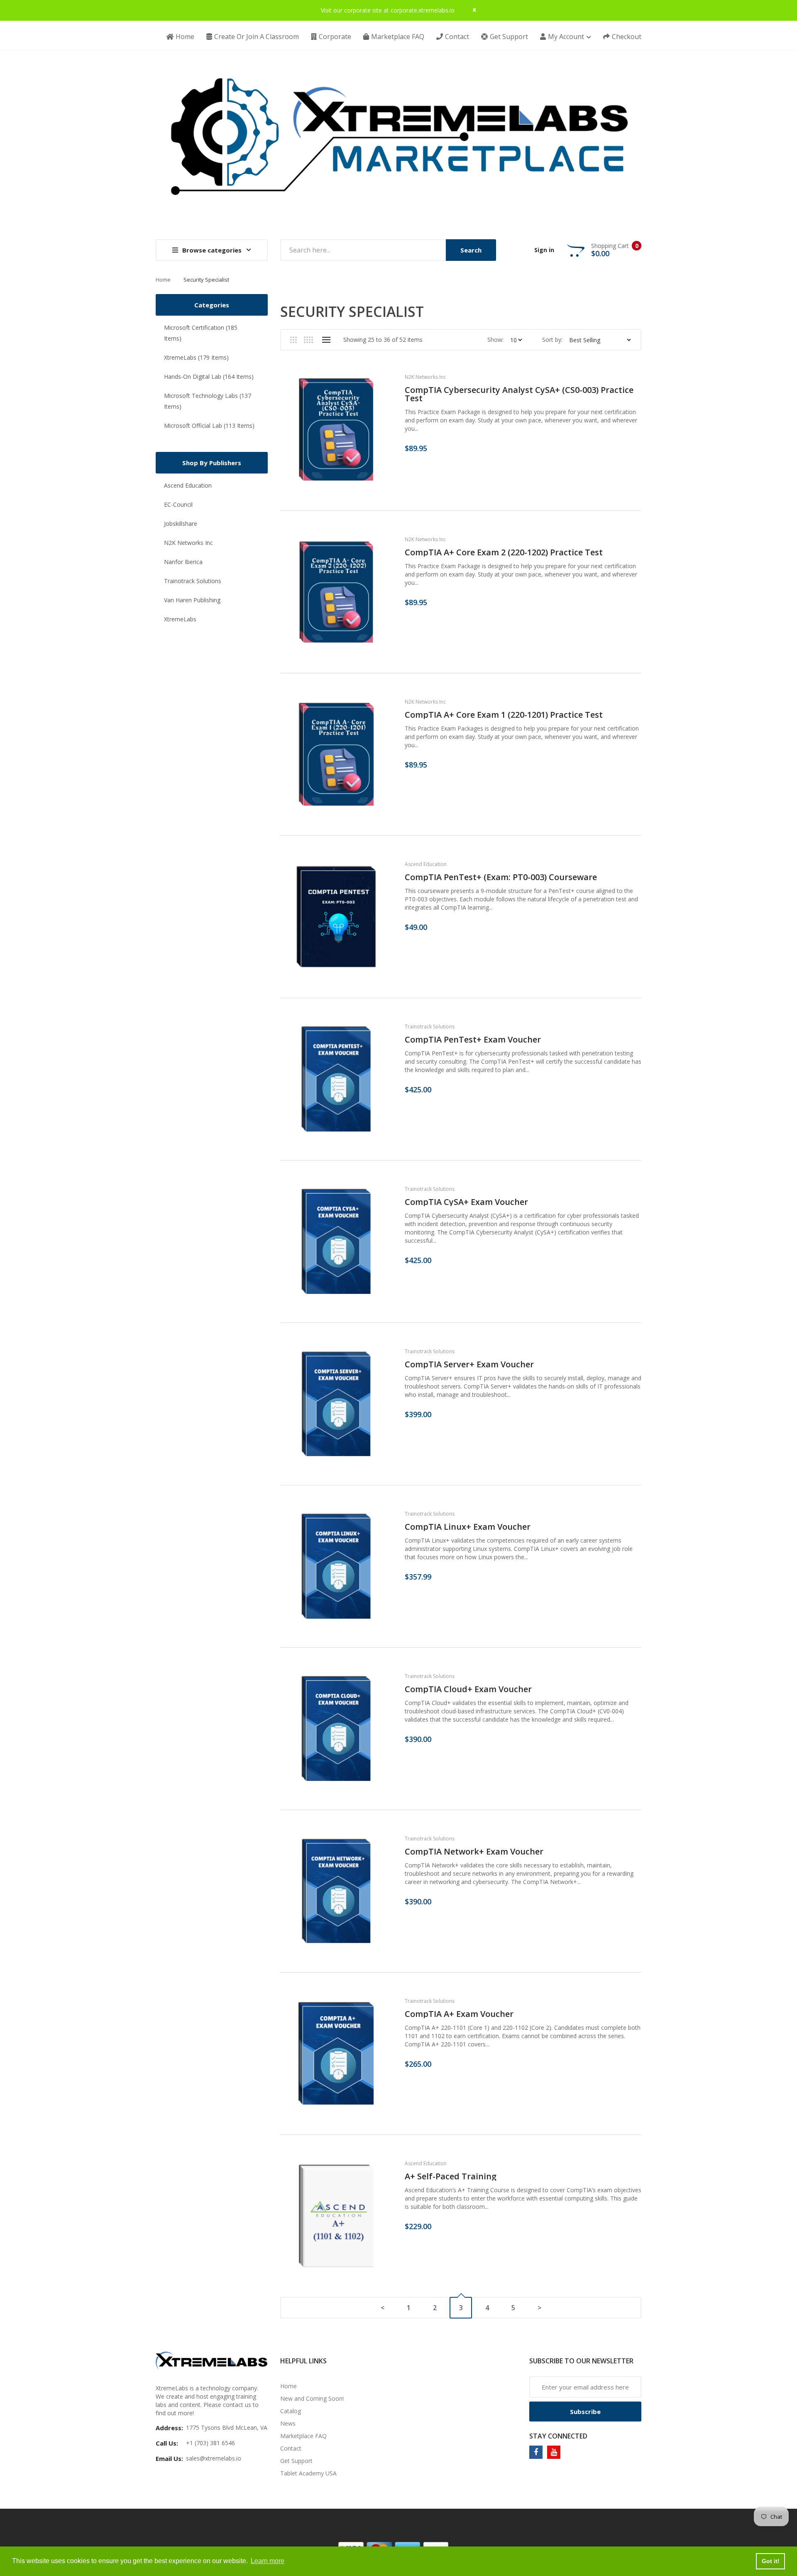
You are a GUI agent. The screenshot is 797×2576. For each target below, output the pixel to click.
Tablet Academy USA (308, 2473)
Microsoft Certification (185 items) (201, 333)
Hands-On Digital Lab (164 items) (209, 377)
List (326, 340)
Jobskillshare (181, 524)
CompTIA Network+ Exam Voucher (474, 1852)
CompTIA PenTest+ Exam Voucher (473, 1040)
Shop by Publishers (212, 463)
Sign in (544, 250)
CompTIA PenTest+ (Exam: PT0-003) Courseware (501, 877)
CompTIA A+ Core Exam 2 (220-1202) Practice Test (504, 552)
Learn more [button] (268, 2561)
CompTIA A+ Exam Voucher (459, 2014)
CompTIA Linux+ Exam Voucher (468, 1527)
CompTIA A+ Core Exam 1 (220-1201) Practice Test (504, 715)
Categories (212, 305)
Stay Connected (558, 2436)
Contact (291, 2448)
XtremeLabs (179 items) (196, 357)
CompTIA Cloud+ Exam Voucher (468, 1689)
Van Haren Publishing (192, 600)
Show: (495, 340)
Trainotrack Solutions (193, 581)
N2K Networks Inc (188, 543)
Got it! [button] (771, 2561)
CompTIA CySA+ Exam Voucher (466, 1202)
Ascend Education (188, 485)
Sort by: (552, 340)
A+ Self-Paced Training (451, 2176)
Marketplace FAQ (303, 2436)
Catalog (291, 2411)
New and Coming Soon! (312, 2398)
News (288, 2423)
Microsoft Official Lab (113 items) (209, 426)
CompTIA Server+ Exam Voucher (469, 1364)
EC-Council (178, 504)
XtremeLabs (180, 619)
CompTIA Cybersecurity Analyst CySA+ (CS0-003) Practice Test (519, 394)
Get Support (296, 2461)
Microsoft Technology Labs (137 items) (208, 401)
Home (163, 280)
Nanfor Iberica (183, 562)
